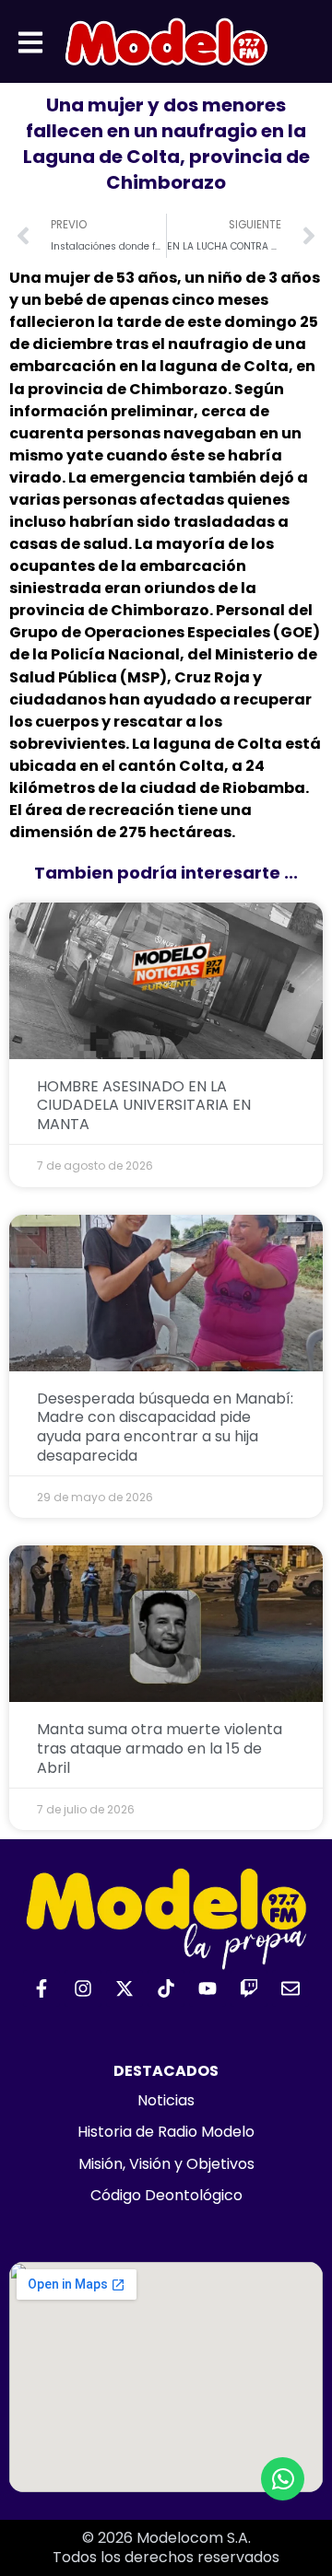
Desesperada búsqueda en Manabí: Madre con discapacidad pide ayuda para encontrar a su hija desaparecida (165, 1427)
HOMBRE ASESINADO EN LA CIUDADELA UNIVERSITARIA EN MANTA (144, 1106)
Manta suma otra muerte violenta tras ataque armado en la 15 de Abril (160, 1748)
